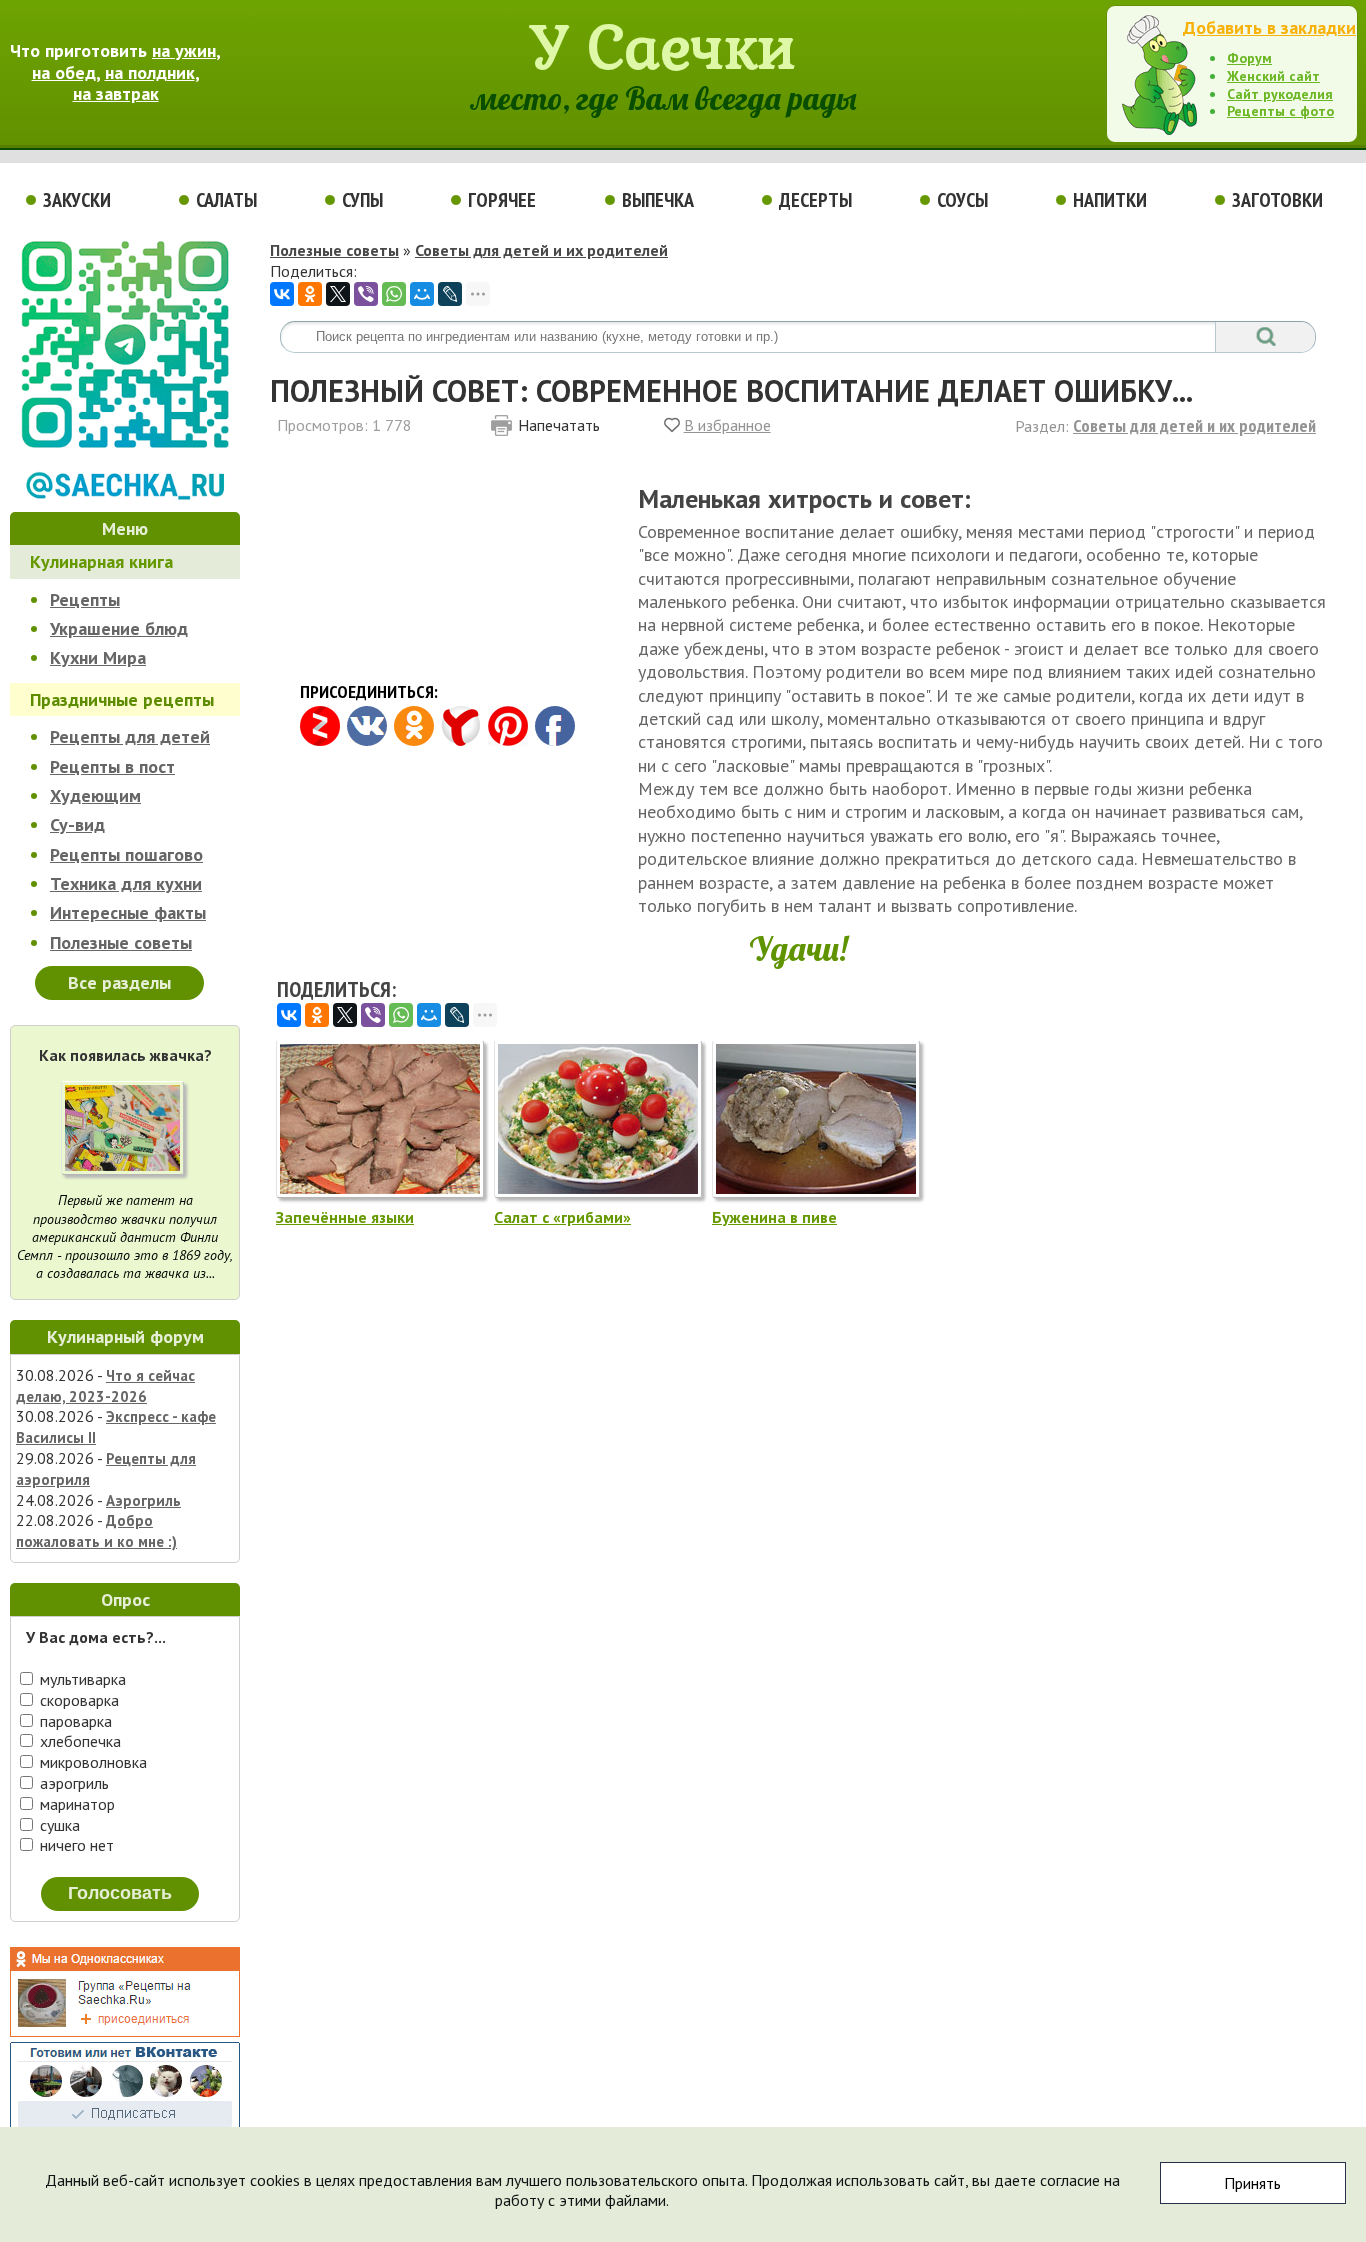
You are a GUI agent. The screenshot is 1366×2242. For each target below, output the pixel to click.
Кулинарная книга (101, 561)
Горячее (502, 200)
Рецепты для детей (130, 736)
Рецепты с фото (1280, 111)
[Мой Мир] (422, 294)
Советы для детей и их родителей (541, 250)
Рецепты (85, 599)
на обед (64, 72)
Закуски (77, 200)
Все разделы (119, 982)
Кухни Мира (98, 657)
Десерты (815, 200)
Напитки (1110, 200)
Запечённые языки (345, 1217)
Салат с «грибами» (562, 1217)
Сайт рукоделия (1280, 94)
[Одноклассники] (310, 294)
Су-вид (77, 824)
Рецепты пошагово (126, 854)
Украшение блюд (119, 628)
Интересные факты (128, 912)
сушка (58, 1825)
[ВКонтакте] (282, 294)
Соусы (962, 200)
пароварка (74, 1721)
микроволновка (91, 1762)
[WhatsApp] (394, 294)
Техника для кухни (126, 883)
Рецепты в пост (112, 766)
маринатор (75, 1804)
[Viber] (366, 294)
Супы (362, 200)
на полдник (150, 72)
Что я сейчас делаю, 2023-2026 (105, 1386)
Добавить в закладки (1269, 27)
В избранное (727, 425)
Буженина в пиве (774, 1217)
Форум (1249, 58)
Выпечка (658, 200)
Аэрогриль (143, 1500)
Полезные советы (121, 942)
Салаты (226, 200)
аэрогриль (72, 1783)
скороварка (77, 1700)
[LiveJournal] (450, 294)
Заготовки (1277, 200)
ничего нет (75, 1845)
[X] (338, 294)
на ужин (184, 50)
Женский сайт (1273, 76)
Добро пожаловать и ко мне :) (96, 1531)
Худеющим (95, 795)
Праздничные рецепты (122, 699)
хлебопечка (78, 1741)
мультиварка (81, 1679)
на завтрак (116, 93)
